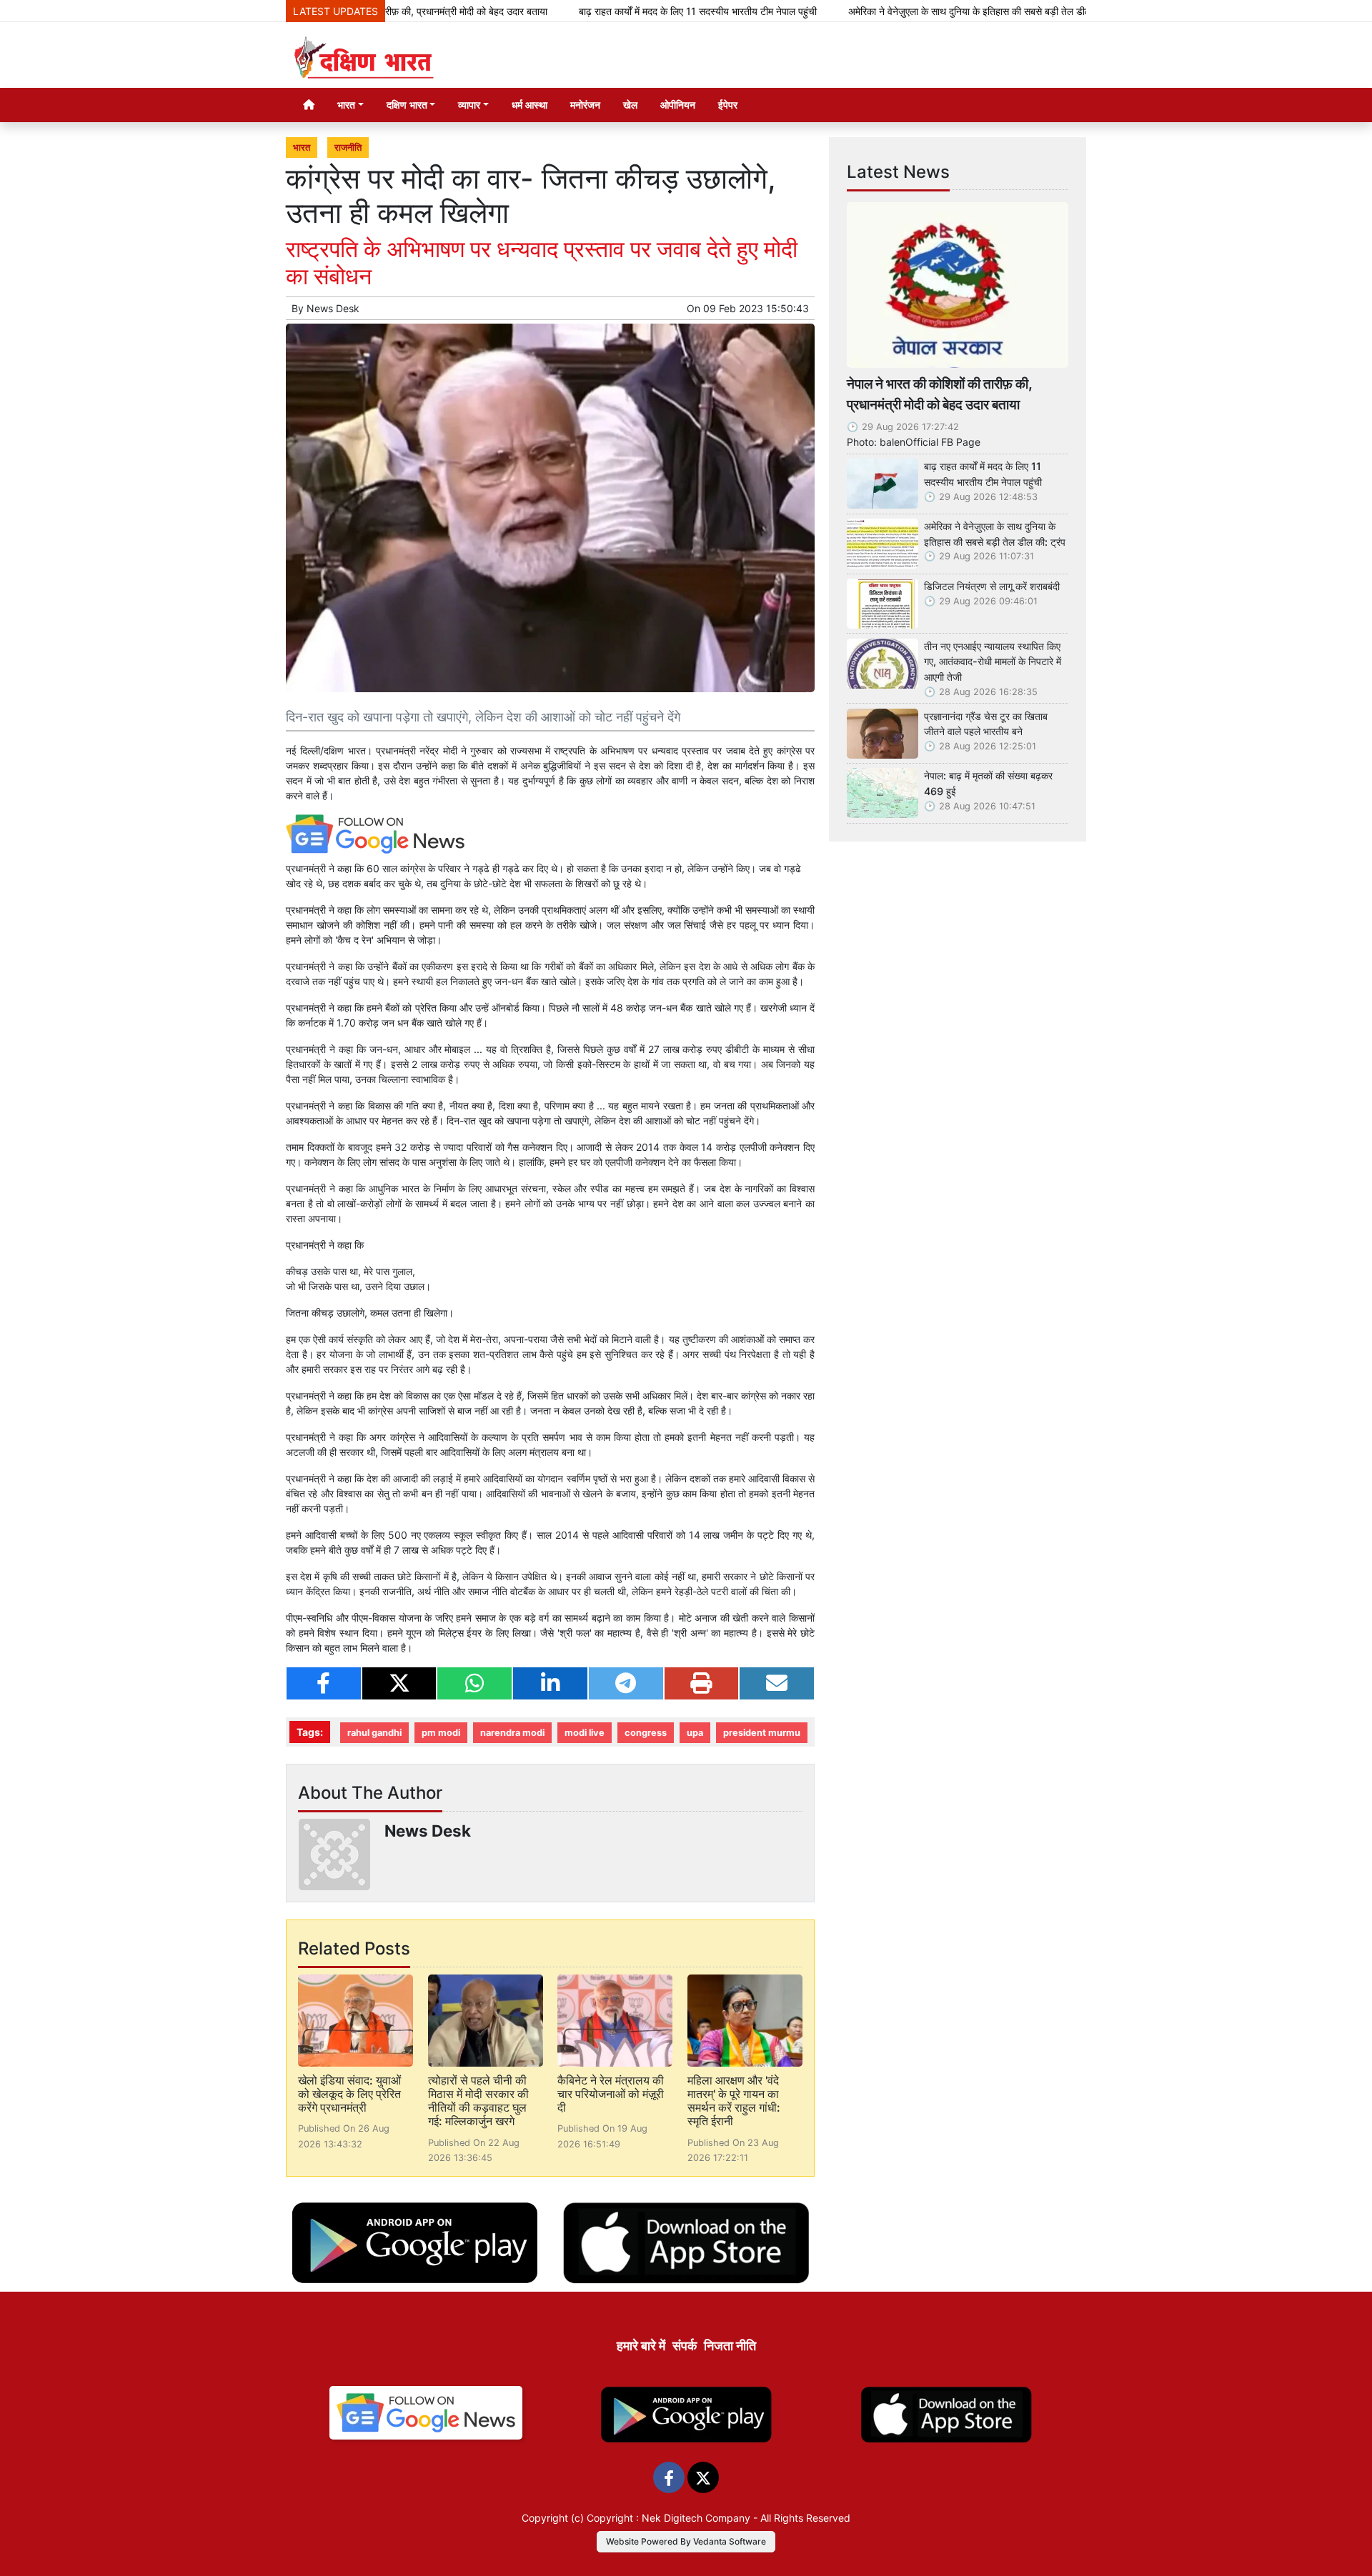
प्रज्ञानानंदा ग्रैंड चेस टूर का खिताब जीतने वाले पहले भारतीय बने (986, 724)
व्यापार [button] (469, 105)
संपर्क (685, 2346)
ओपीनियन (678, 105)
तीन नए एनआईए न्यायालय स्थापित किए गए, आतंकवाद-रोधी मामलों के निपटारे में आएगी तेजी (993, 662)
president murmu (762, 1733)
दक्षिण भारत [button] (407, 105)
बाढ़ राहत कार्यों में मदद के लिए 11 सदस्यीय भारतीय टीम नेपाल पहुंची (610, 11)
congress (646, 1733)
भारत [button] (346, 105)
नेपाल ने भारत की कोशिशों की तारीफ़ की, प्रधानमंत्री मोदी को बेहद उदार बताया (939, 394)
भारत (302, 148)
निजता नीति (730, 2346)
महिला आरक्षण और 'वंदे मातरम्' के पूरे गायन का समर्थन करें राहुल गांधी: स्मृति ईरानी (734, 2101)
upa (695, 1733)
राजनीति (348, 148)
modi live (585, 1733)
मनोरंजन (585, 105)
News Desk (333, 308)
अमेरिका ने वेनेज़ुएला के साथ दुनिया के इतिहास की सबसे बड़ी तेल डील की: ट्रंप (898, 11)
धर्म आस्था (530, 105)
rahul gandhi (374, 1733)
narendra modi (512, 1733)
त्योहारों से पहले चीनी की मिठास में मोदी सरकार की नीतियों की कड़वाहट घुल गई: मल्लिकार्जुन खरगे (478, 2101)
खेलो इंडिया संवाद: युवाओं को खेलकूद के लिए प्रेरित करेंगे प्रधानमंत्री (349, 2094)
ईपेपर (728, 105)
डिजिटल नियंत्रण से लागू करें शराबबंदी (992, 586)
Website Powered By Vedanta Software (686, 2541)
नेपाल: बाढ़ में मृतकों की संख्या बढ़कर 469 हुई (988, 783)
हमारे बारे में (641, 2346)
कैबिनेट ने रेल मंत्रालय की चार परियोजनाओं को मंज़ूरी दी (611, 2094)
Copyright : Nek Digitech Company (668, 2518)
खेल (630, 105)
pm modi (441, 1733)
